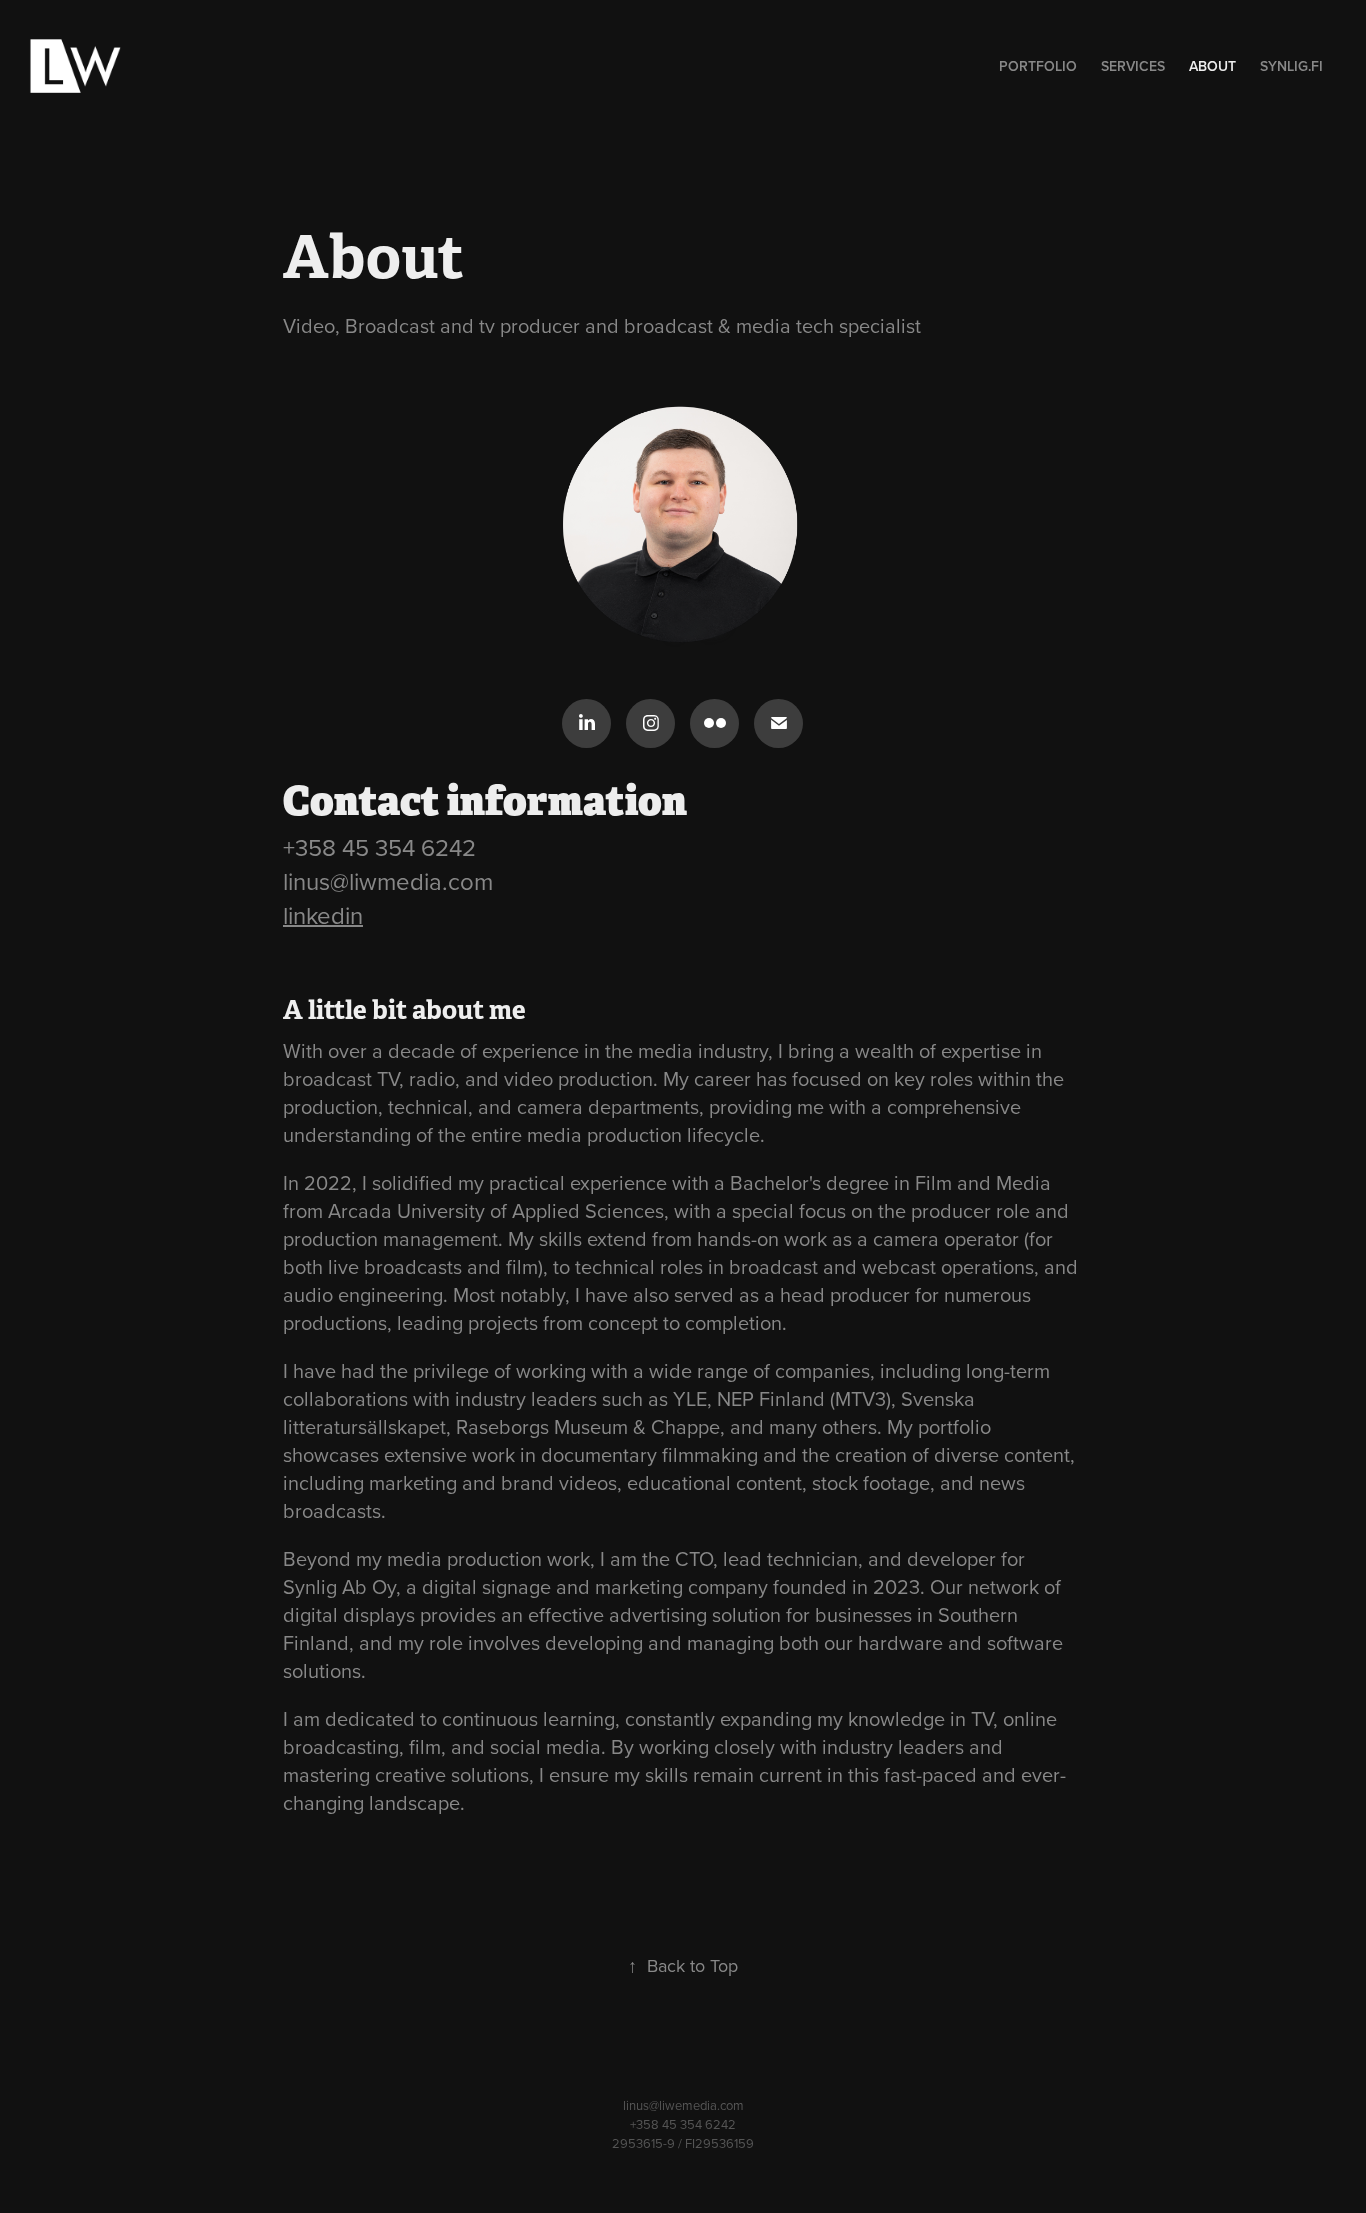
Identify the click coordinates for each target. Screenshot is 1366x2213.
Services (1133, 66)
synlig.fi (1291, 66)
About (1212, 66)
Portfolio (1038, 66)
